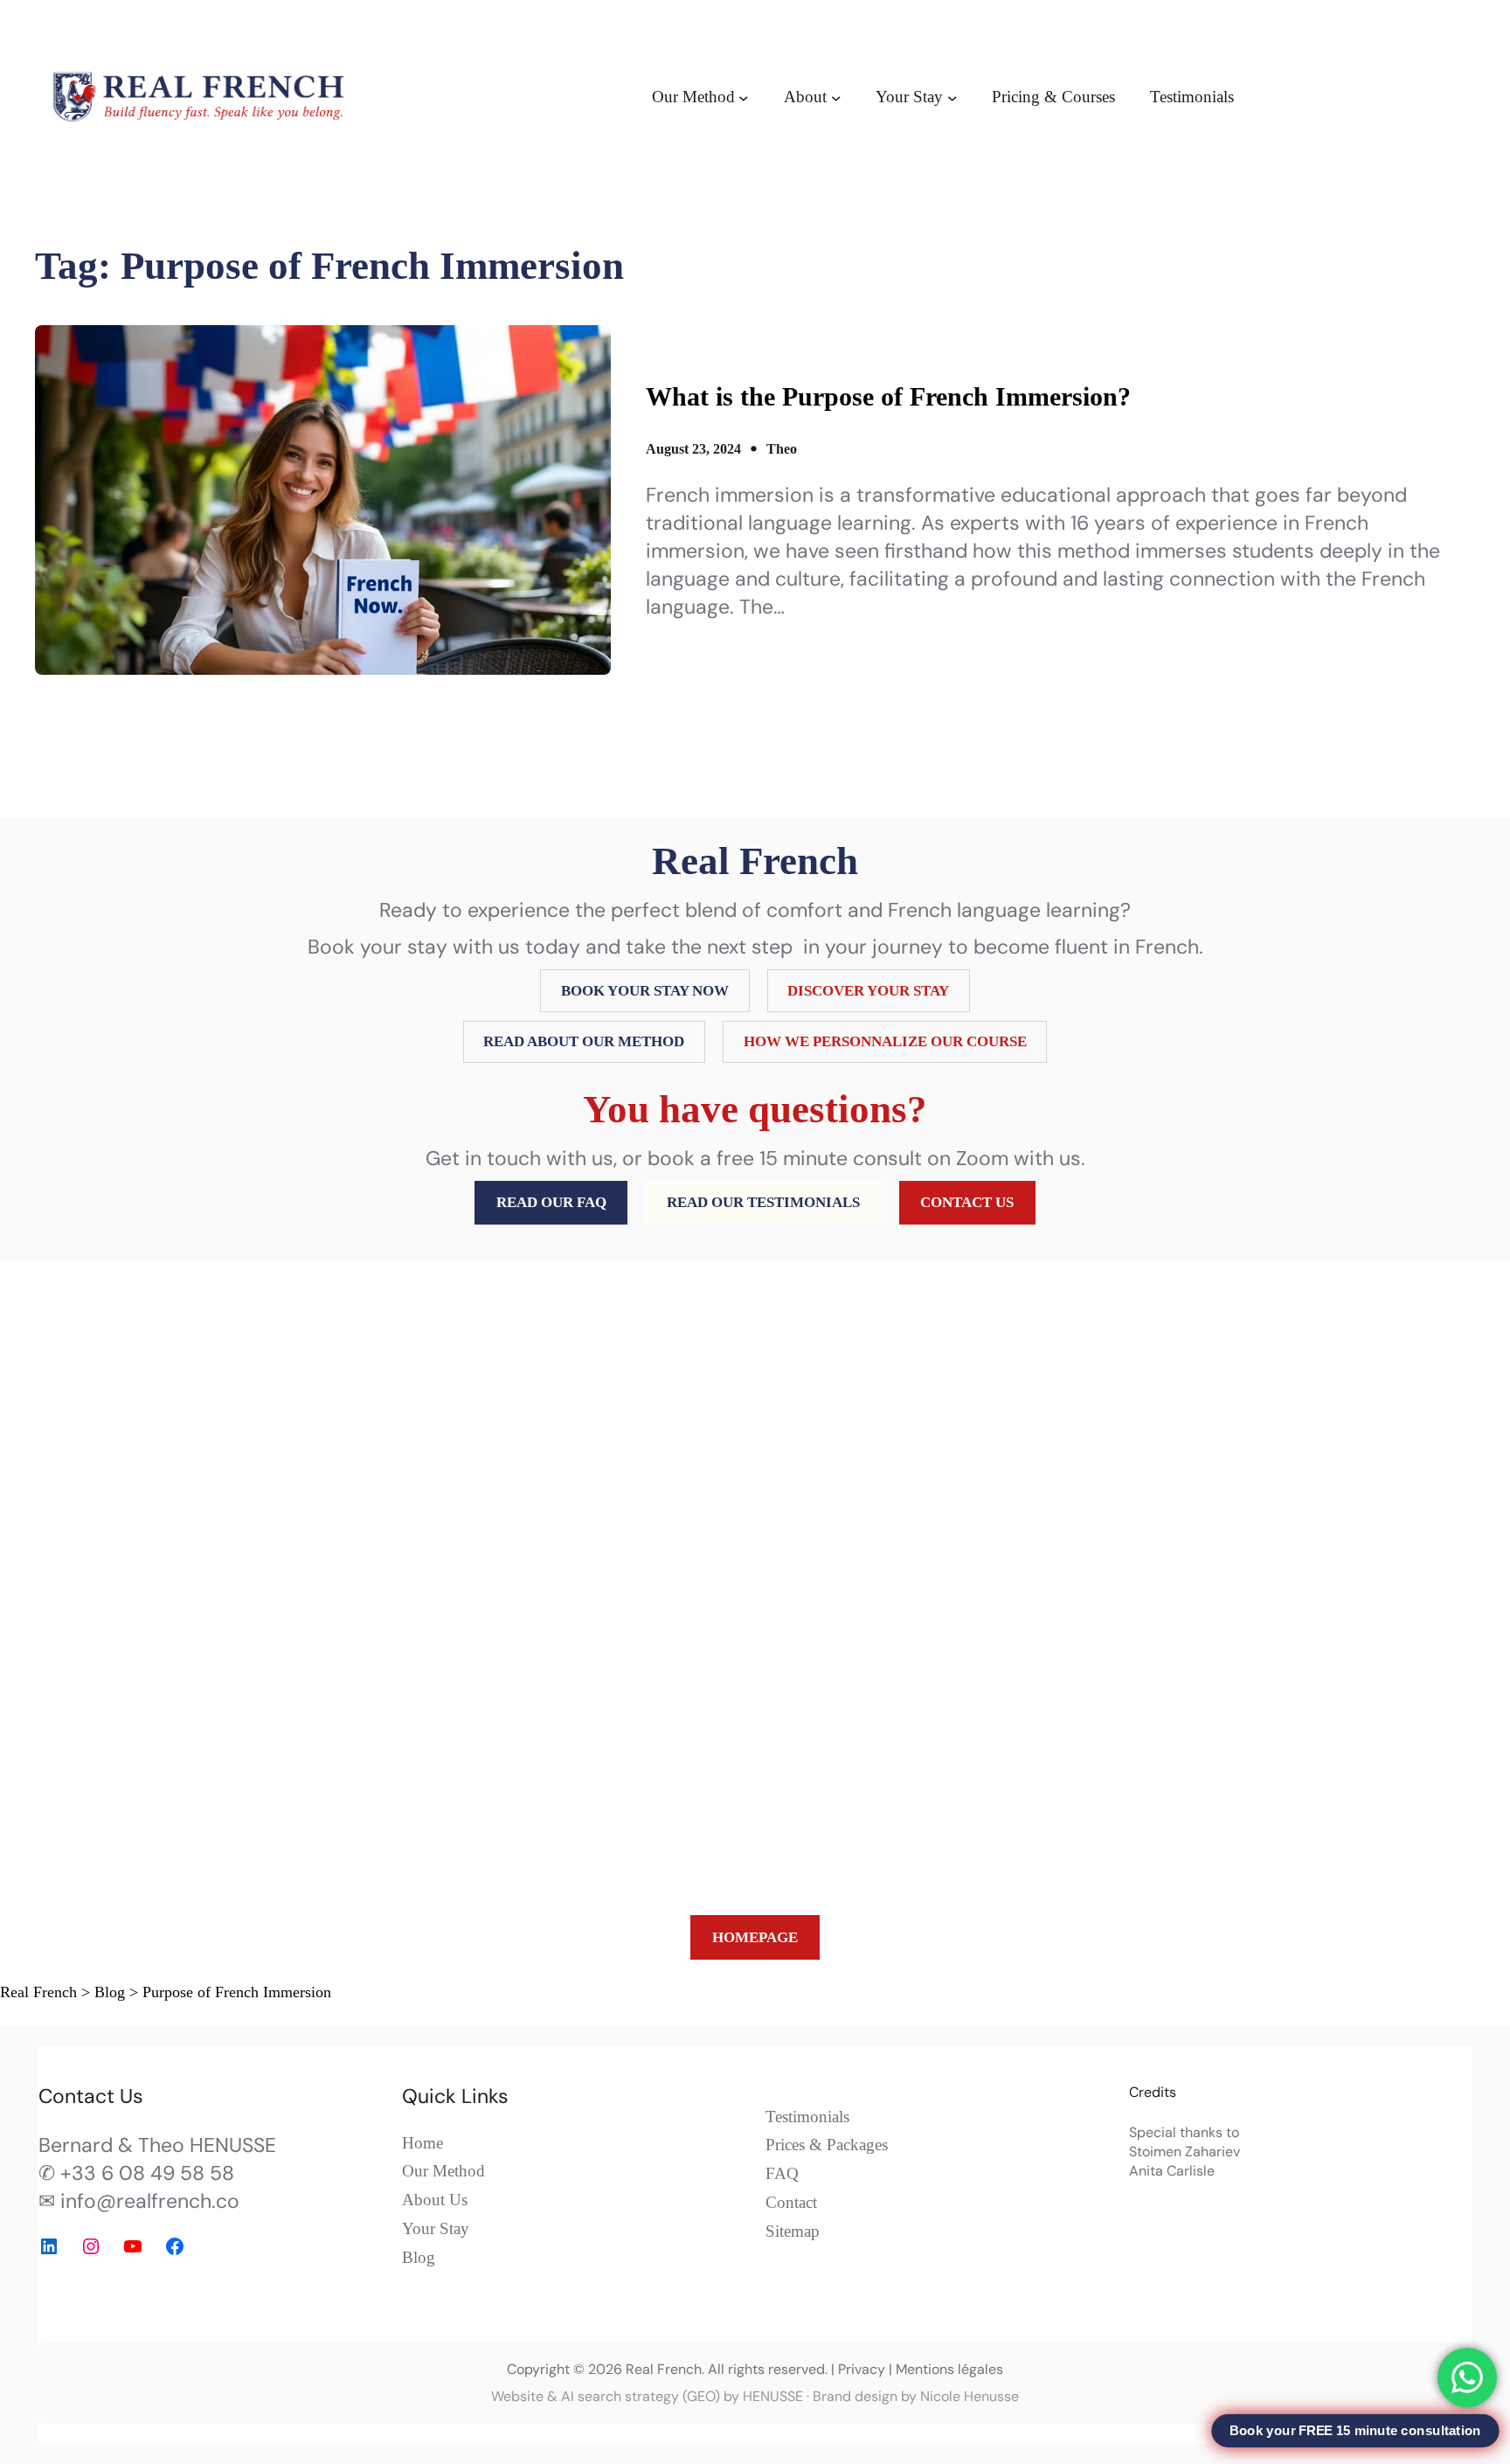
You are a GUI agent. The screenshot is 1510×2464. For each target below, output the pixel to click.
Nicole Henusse (970, 2396)
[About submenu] (836, 97)
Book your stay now (645, 991)
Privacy (862, 2369)
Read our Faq (551, 1202)
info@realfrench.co (150, 2201)
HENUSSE (773, 2396)
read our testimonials (763, 1202)
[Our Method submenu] (744, 97)
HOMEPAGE (755, 1937)
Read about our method (584, 1041)
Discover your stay (868, 991)
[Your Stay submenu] (952, 97)
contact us (967, 1202)
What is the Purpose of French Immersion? (888, 396)
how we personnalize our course (885, 1041)
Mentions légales (949, 2369)
